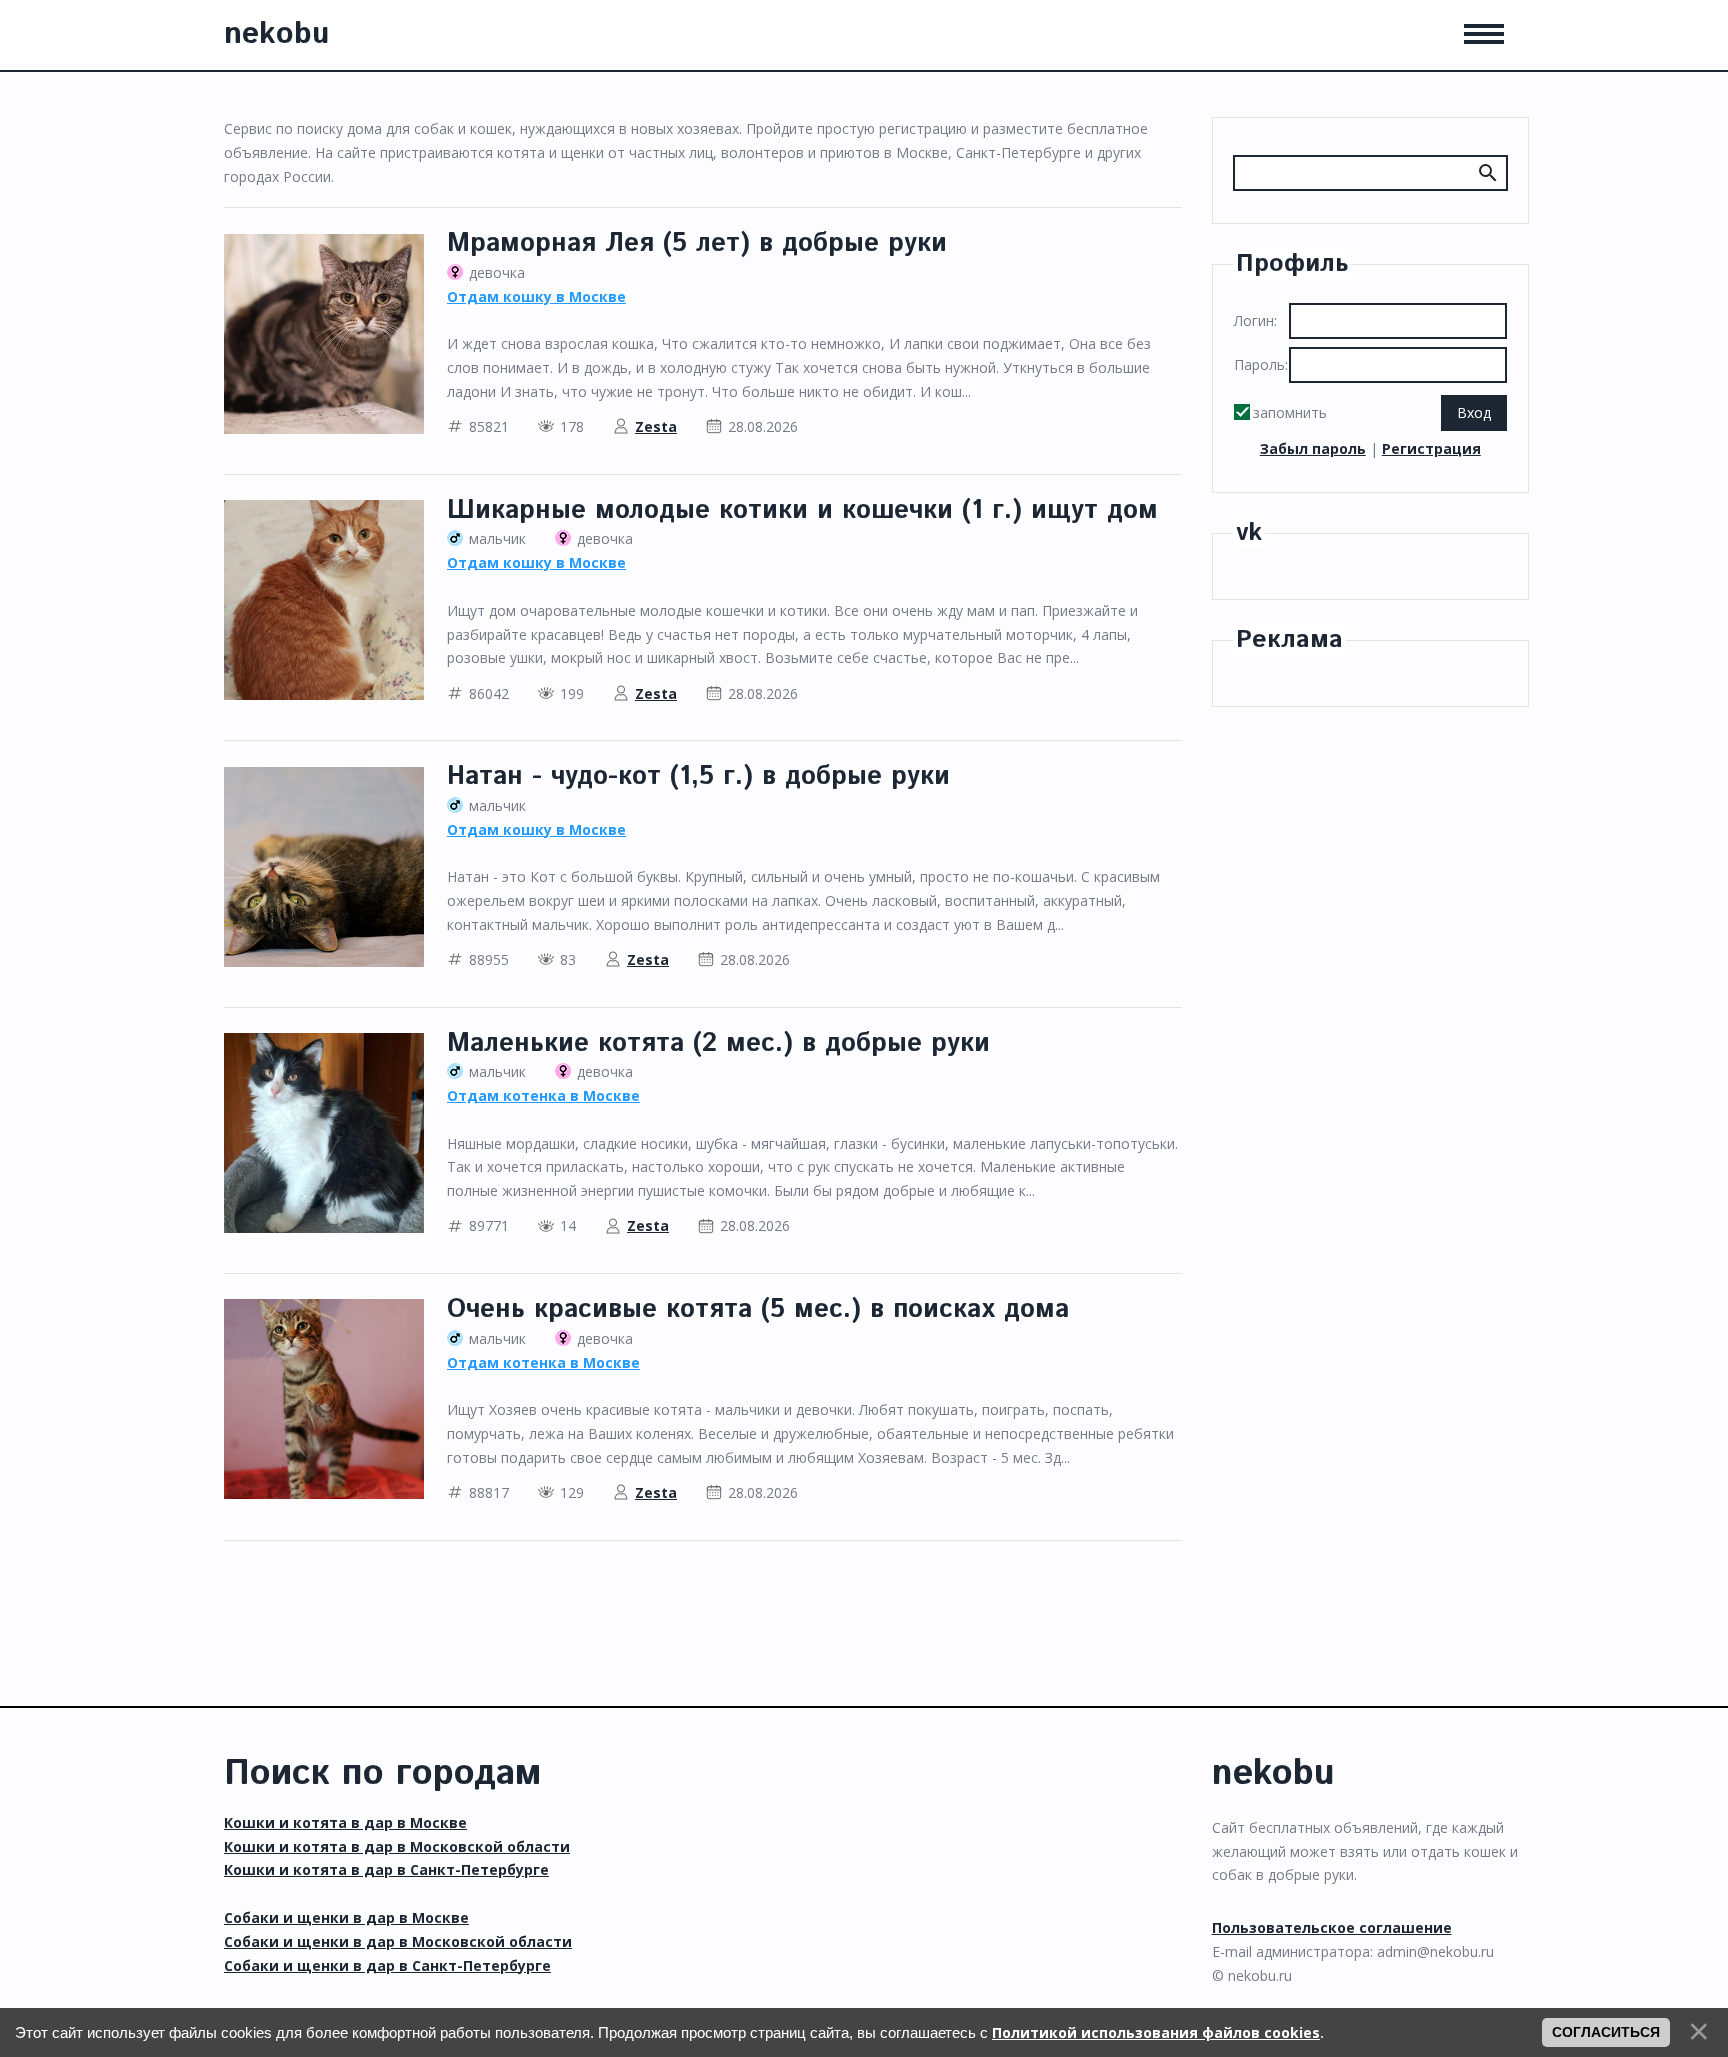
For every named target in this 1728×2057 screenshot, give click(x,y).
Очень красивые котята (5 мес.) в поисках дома (758, 1309)
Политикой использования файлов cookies (1156, 2032)
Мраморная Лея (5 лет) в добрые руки (697, 243)
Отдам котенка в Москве (543, 1095)
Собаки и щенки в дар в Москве (346, 1917)
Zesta (656, 426)
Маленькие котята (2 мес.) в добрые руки (718, 1043)
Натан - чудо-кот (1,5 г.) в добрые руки (698, 776)
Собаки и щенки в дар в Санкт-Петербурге (387, 1965)
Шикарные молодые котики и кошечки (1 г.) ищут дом (802, 510)
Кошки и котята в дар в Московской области (397, 1846)
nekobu (276, 34)
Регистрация (1431, 448)
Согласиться (1606, 2032)
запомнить (1290, 412)
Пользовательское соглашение (1332, 1927)
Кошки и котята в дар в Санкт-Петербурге (386, 1869)
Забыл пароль (1313, 448)
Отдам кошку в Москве (536, 296)
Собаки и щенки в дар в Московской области (398, 1941)
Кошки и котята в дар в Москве (345, 1822)
